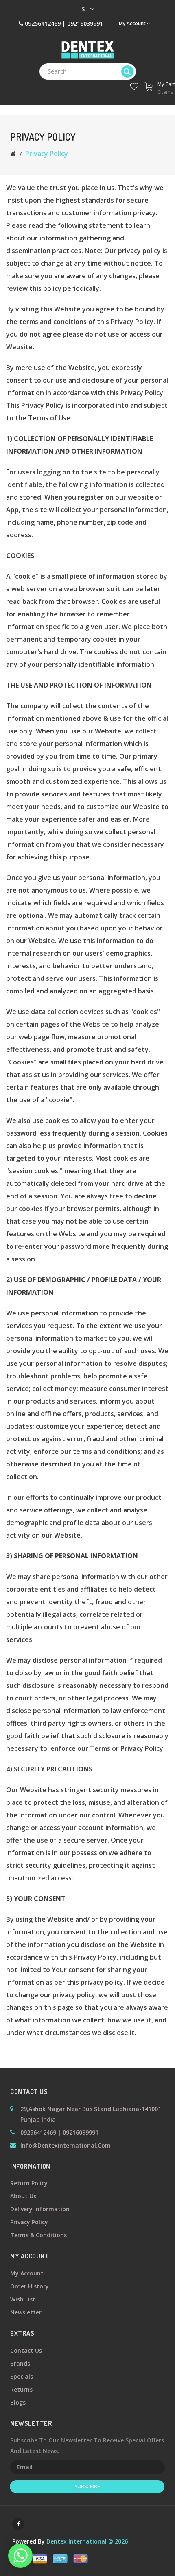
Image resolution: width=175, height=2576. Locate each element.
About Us (23, 2196)
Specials (22, 2376)
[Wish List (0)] (134, 85)
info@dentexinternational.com (66, 2145)
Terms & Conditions (38, 2235)
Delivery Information (40, 2209)
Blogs (18, 2402)
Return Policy (29, 2183)
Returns (21, 2389)
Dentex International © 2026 (87, 2541)
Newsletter (26, 2312)
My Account (27, 2273)
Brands (20, 2363)
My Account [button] (133, 23)
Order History (30, 2286)
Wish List (23, 2299)
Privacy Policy (47, 154)
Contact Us (26, 2350)
